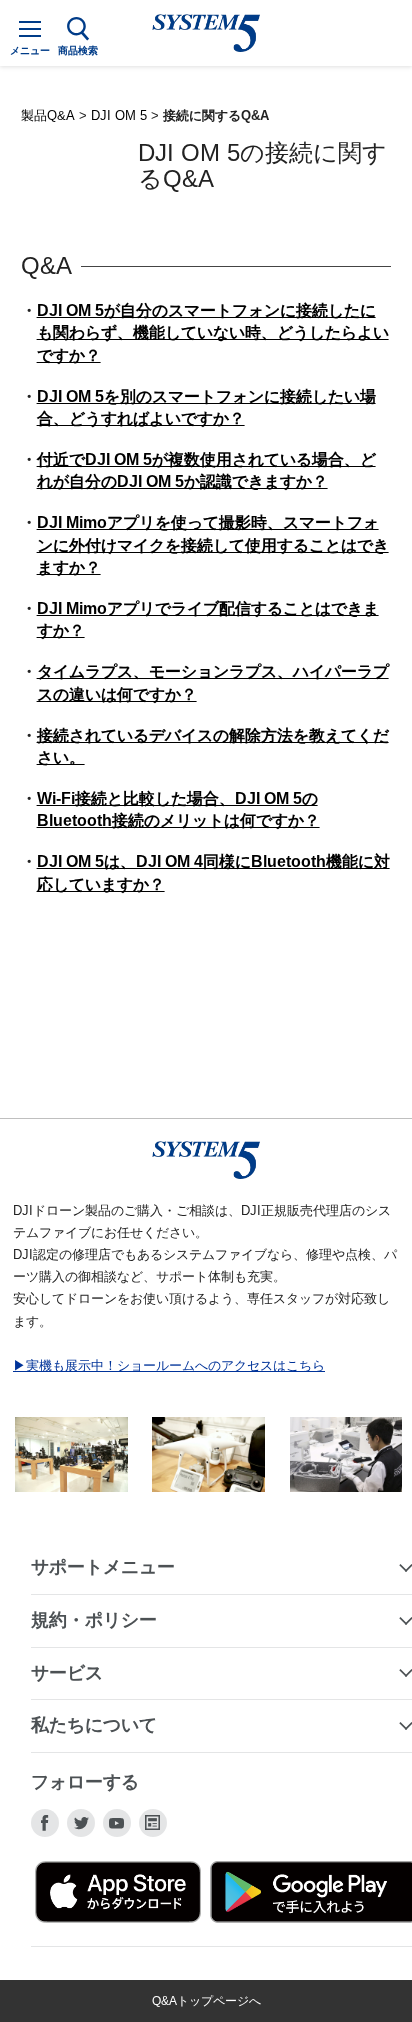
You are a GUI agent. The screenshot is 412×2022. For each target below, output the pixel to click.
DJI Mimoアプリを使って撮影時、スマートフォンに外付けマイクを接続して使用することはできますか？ (213, 545)
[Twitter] (81, 1823)
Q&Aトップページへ (206, 2001)
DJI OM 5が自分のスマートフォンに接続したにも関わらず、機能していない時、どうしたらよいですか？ (213, 333)
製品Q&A (48, 115)
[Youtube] (117, 1823)
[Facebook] (45, 1823)
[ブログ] (153, 1823)
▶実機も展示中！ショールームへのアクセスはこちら (169, 1365)
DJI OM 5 (119, 115)
